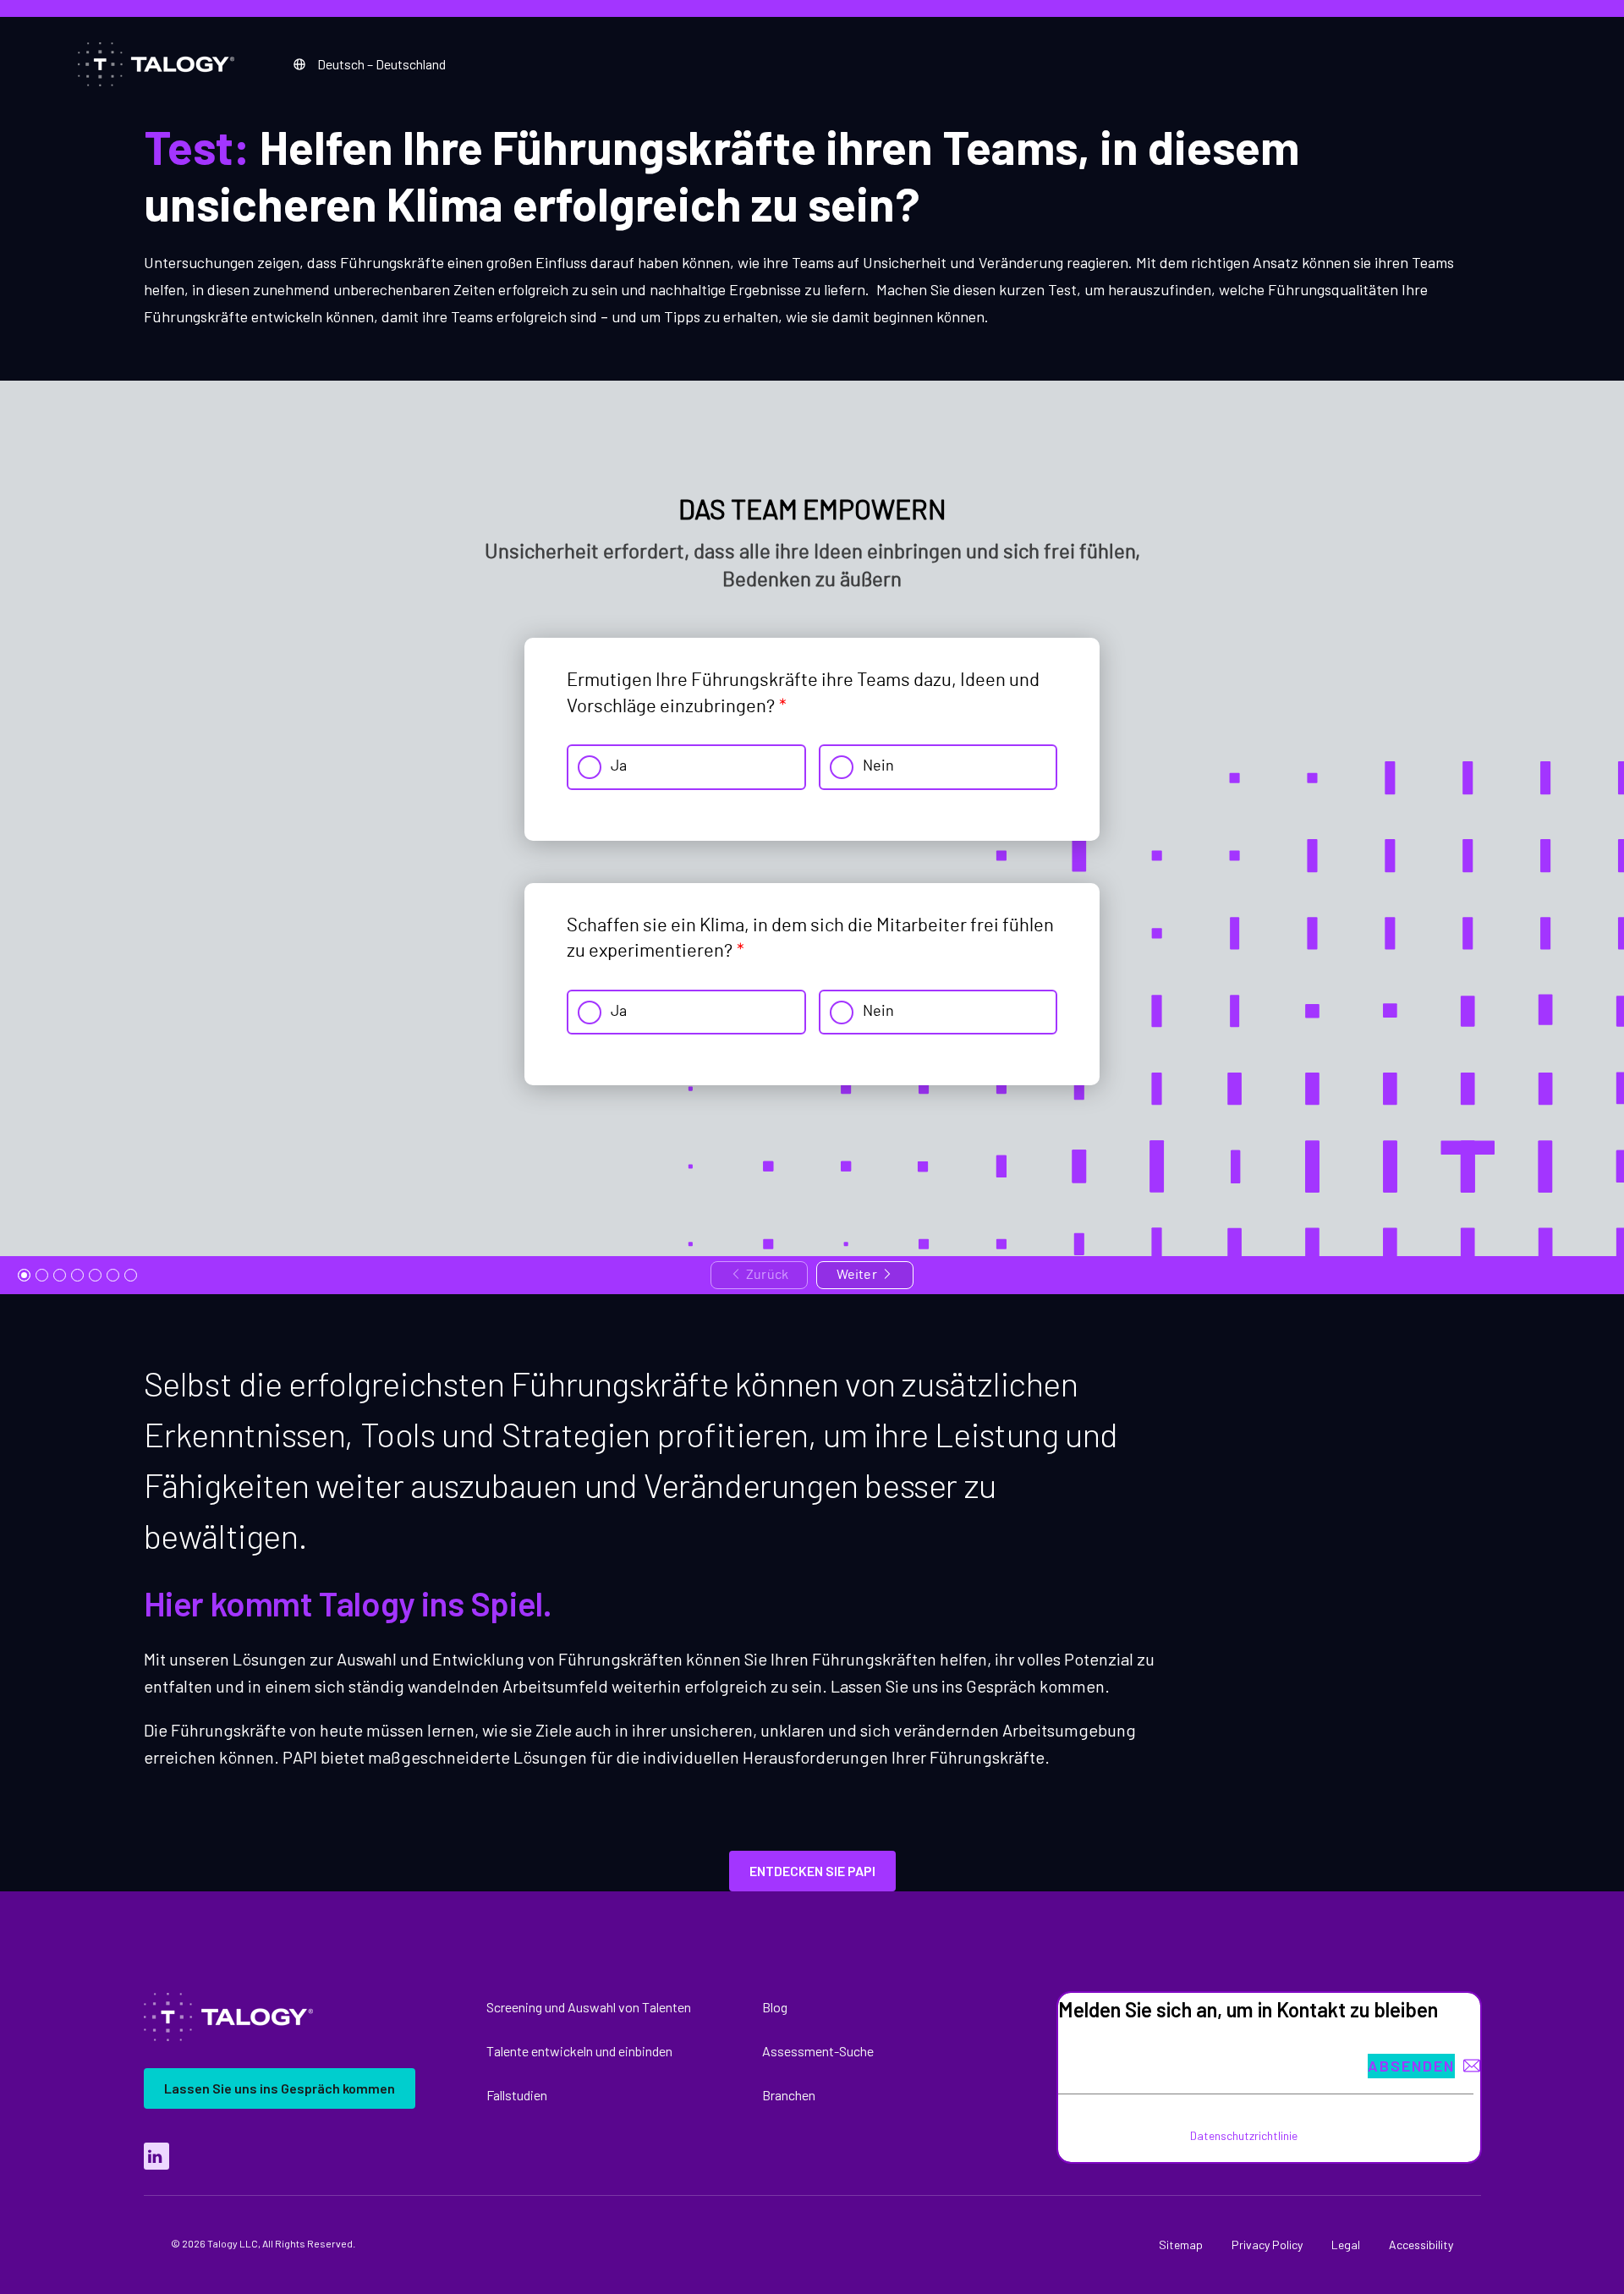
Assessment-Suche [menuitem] (818, 2051)
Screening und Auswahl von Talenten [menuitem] (589, 2007)
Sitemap (1181, 2245)
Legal (1346, 2245)
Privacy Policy (1267, 2245)
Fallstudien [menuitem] (517, 2095)
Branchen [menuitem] (789, 2095)
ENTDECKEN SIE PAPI (812, 1871)
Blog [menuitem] (775, 2007)
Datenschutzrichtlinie (1244, 2135)
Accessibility (1421, 2245)
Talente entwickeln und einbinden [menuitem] (579, 2051)
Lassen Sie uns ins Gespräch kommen (280, 2088)
